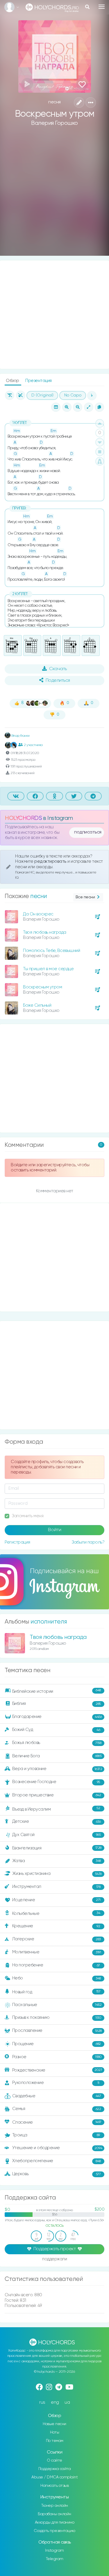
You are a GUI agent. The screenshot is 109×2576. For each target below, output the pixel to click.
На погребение (56, 1965)
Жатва (57, 1861)
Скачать (58, 669)
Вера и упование (57, 1769)
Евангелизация (57, 1848)
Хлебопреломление (57, 2161)
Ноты (54, 2432)
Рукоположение (56, 2083)
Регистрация (17, 1542)
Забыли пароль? (88, 1542)
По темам (55, 2441)
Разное (57, 2057)
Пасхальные (57, 2005)
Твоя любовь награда (45, 932)
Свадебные (57, 2096)
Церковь (57, 2174)
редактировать (51, 861)
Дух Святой (57, 1835)
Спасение (57, 2122)
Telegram (55, 2559)
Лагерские (57, 1939)
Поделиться (58, 681)
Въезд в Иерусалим (56, 1809)
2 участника (33, 745)
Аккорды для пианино (55, 2522)
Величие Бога (57, 1756)
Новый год (56, 1992)
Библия (57, 1704)
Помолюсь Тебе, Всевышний (51, 951)
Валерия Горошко (54, 123)
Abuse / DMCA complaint (54, 2477)
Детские (57, 1822)
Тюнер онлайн (55, 2506)
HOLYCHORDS (23, 818)
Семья (57, 2109)
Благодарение (57, 1717)
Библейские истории (57, 1691)
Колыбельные (56, 1914)
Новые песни (54, 2424)
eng (55, 2402)
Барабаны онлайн (54, 2514)
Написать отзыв (54, 2486)
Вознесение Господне (56, 1782)
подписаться (88, 832)
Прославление (57, 2031)
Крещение (56, 1926)
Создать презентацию (54, 2531)
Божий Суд (56, 1730)
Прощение (57, 2044)
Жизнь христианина (57, 1874)
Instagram (54, 2551)
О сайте (54, 2460)
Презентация (39, 381)
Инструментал (56, 1887)
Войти (55, 1530)
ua (67, 2402)
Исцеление (56, 1900)
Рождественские (57, 2070)
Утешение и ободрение (57, 2148)
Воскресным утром (42, 987)
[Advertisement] (54, 196)
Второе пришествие (57, 1795)
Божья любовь (57, 1743)
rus (42, 2402)
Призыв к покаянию (57, 2018)
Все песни (85, 897)
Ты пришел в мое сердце (48, 969)
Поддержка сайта (55, 2469)
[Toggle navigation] (102, 7)
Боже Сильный (37, 1005)
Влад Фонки (20, 736)
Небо (57, 1978)
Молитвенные (57, 1952)
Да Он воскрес (38, 914)
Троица (56, 2135)
